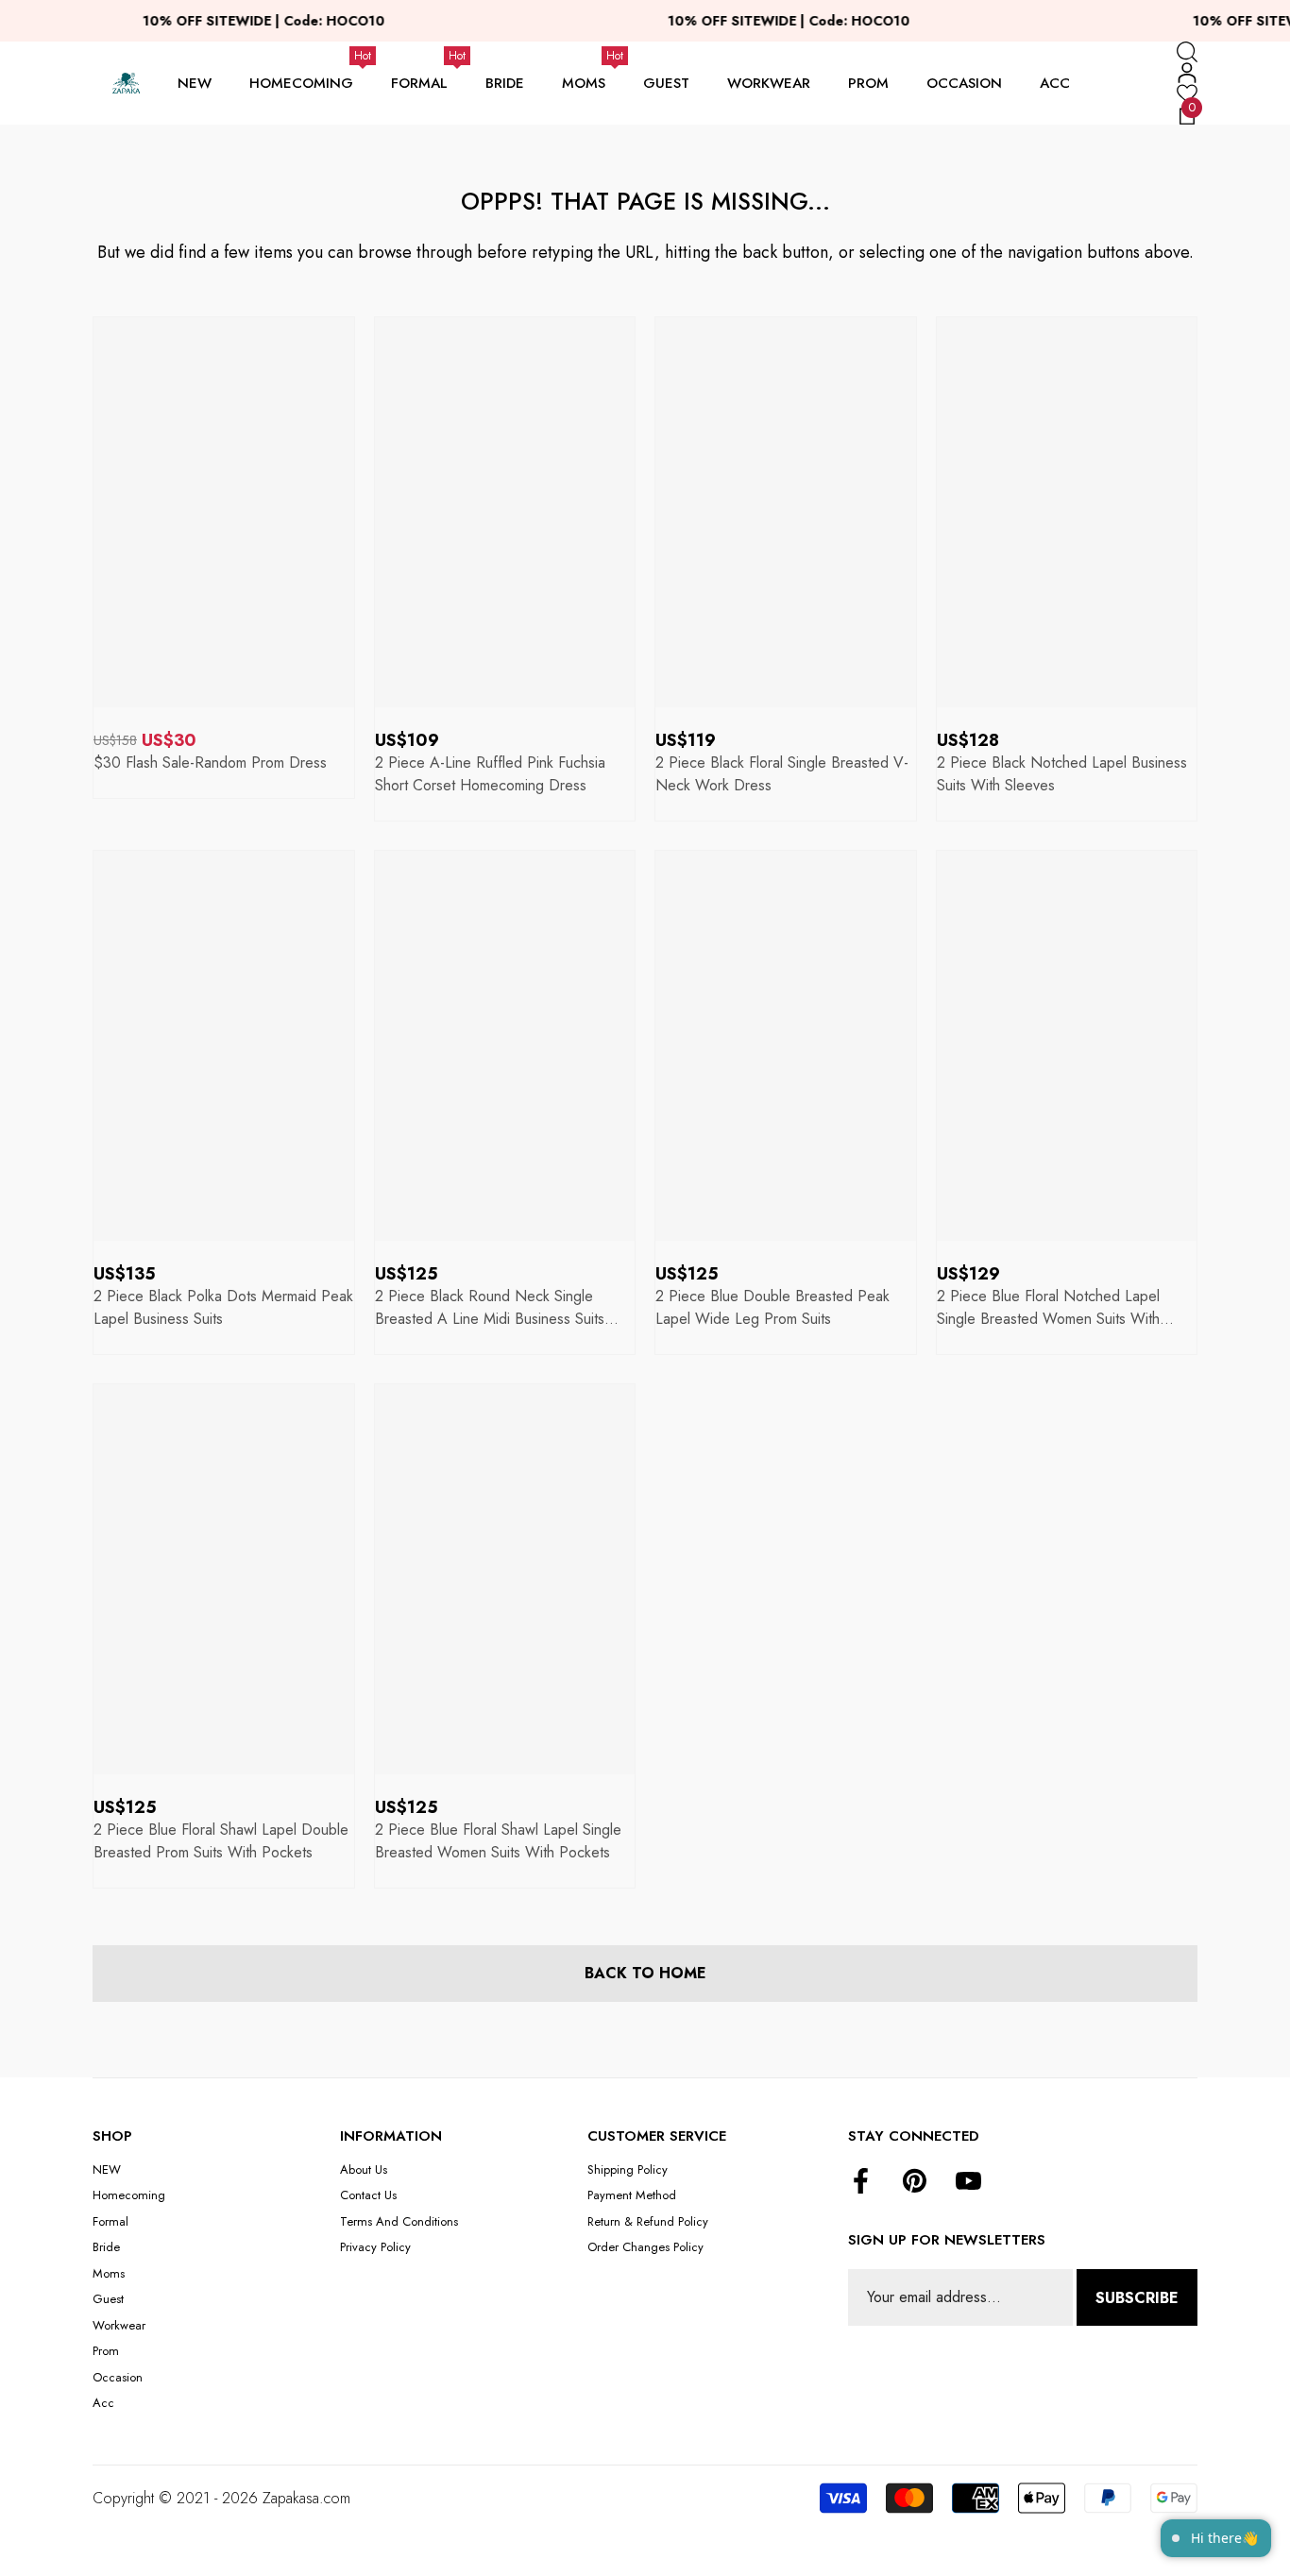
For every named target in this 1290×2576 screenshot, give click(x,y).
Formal (419, 83)
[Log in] (1187, 73)
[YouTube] (968, 2182)
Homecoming (301, 83)
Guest (666, 83)
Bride (505, 83)
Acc (1055, 83)
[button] (1187, 52)
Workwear (769, 83)
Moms (584, 83)
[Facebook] (861, 2182)
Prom (868, 83)
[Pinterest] (915, 2182)
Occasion (964, 83)
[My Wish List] (1187, 93)
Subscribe (1137, 2298)
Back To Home (645, 1973)
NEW (195, 83)
